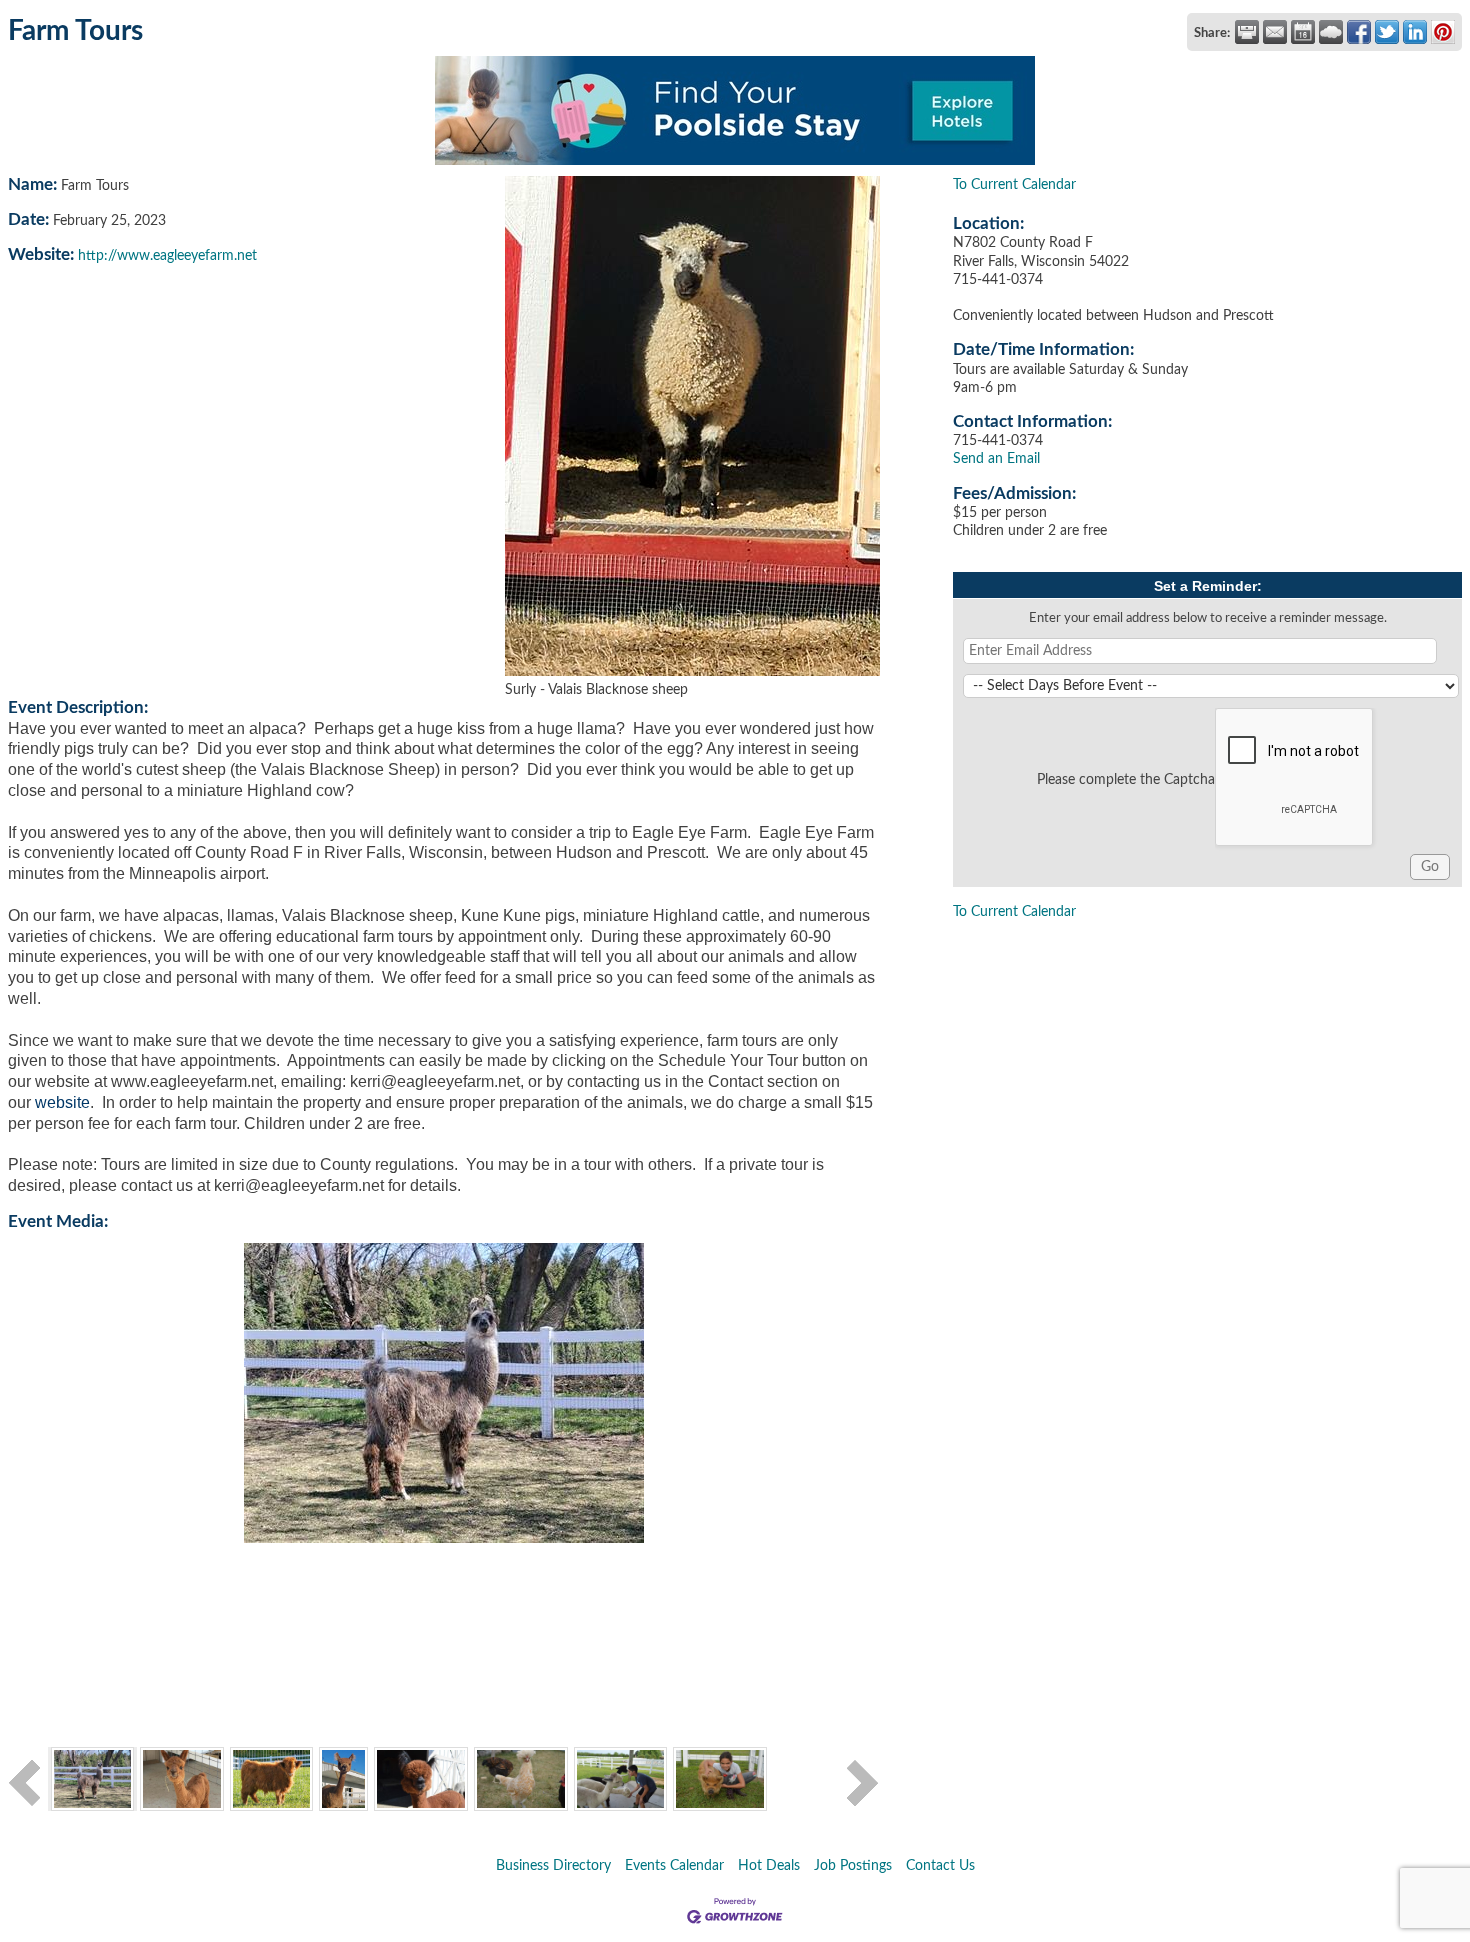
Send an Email (996, 459)
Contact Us (940, 1866)
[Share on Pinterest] (1443, 32)
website (62, 1102)
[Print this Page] (1247, 32)
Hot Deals (769, 1866)
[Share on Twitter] (1387, 32)
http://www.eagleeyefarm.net (167, 256)
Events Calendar (674, 1866)
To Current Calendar (1014, 185)
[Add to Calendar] (1303, 32)
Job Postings (853, 1866)
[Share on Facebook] (1359, 32)
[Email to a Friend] (1275, 32)
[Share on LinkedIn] (1415, 32)
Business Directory (553, 1866)
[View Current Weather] (1331, 32)
